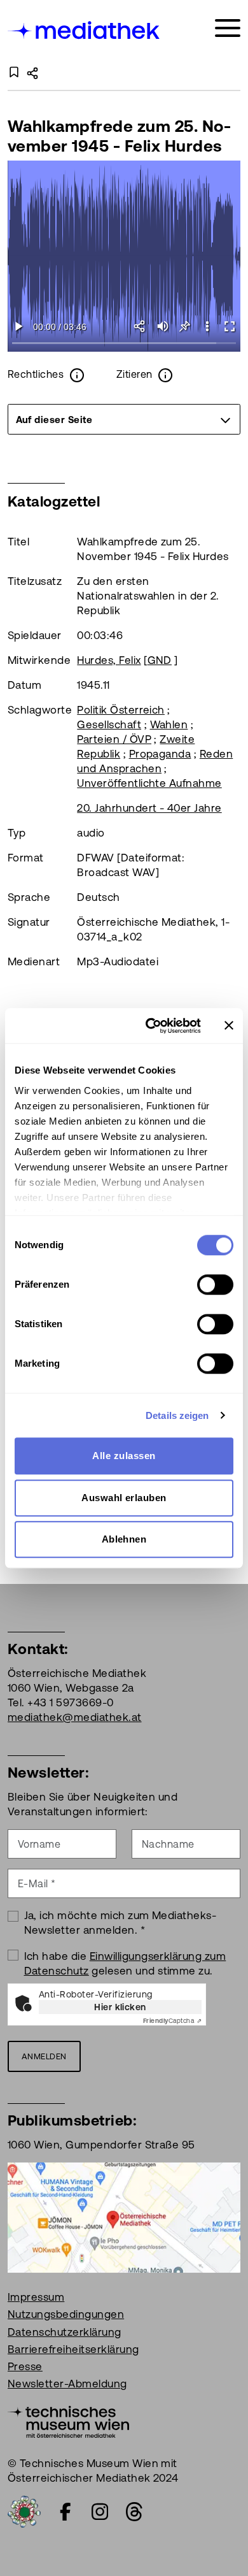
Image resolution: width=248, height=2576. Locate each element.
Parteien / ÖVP (114, 739)
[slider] (124, 344)
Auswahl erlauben (124, 1498)
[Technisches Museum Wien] (68, 2421)
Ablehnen (124, 1539)
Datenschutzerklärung (65, 2332)
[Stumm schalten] (162, 326)
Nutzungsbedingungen (66, 2314)
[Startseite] (85, 30)
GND (160, 660)
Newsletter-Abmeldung (67, 2384)
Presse (25, 2366)
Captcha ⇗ (172, 2021)
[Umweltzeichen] (24, 2510)
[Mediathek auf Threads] (134, 2512)
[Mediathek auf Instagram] (100, 2512)
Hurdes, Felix (109, 660)
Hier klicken (120, 2007)
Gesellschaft (109, 724)
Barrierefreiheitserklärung (73, 2349)
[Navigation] (228, 28)
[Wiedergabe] (19, 326)
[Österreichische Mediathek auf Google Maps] (124, 2217)
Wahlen (169, 724)
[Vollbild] (229, 326)
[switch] (215, 1284)
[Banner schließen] (229, 1026)
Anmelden (44, 2056)
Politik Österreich (121, 710)
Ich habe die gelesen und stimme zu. (125, 1963)
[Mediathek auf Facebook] (65, 2512)
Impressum (36, 2297)
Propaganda (160, 754)
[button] (207, 326)
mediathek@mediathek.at (75, 1717)
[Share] (140, 326)
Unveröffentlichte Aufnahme (149, 783)
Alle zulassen (124, 1456)
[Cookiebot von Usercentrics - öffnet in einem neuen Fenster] (150, 1026)
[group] (124, 419)
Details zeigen (177, 1415)
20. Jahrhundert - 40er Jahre (149, 808)
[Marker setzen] (185, 326)
